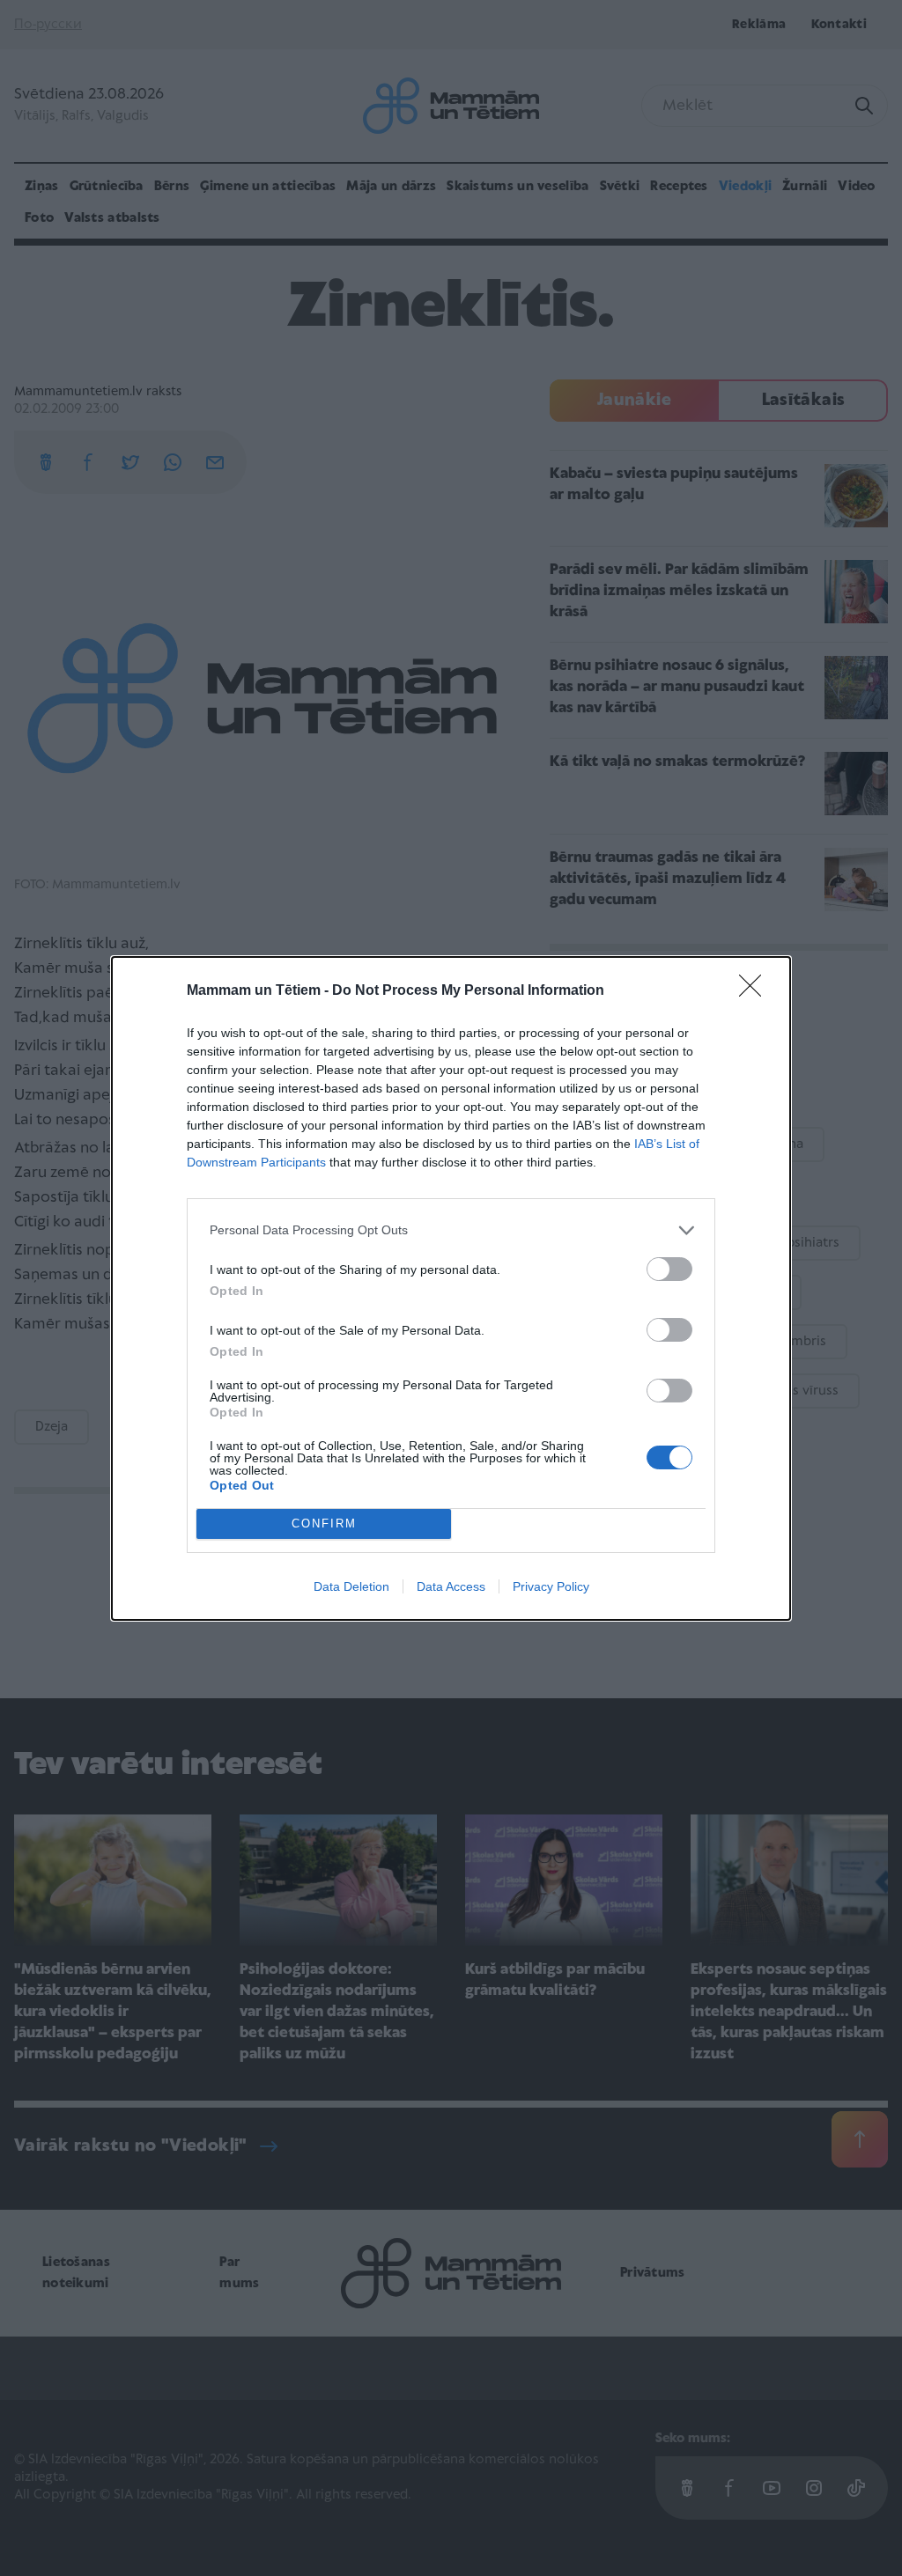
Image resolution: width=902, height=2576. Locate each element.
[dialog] (451, 1288)
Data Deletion (351, 1586)
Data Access (451, 1586)
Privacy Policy (551, 1586)
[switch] (669, 1269)
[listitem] (451, 1230)
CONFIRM (324, 1524)
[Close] (756, 991)
